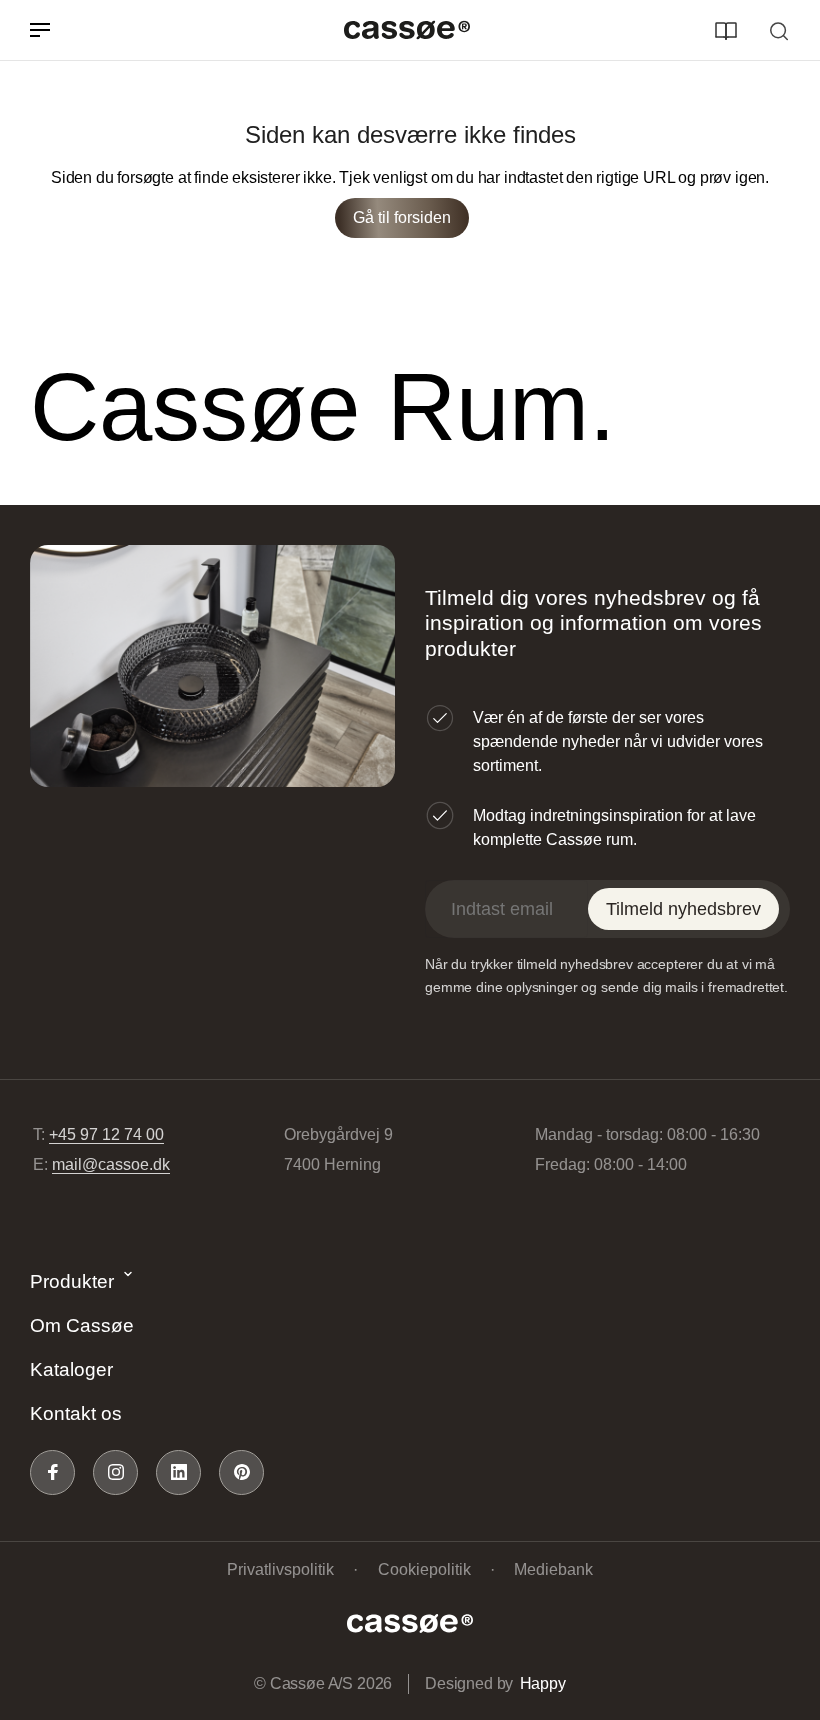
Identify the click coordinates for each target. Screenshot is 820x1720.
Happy (543, 1683)
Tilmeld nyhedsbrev (683, 909)
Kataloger (71, 1369)
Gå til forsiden (402, 217)
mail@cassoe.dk (111, 1164)
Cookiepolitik (424, 1569)
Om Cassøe (82, 1325)
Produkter (72, 1281)
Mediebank (553, 1569)
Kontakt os (76, 1413)
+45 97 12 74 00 (106, 1134)
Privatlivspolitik (280, 1569)
